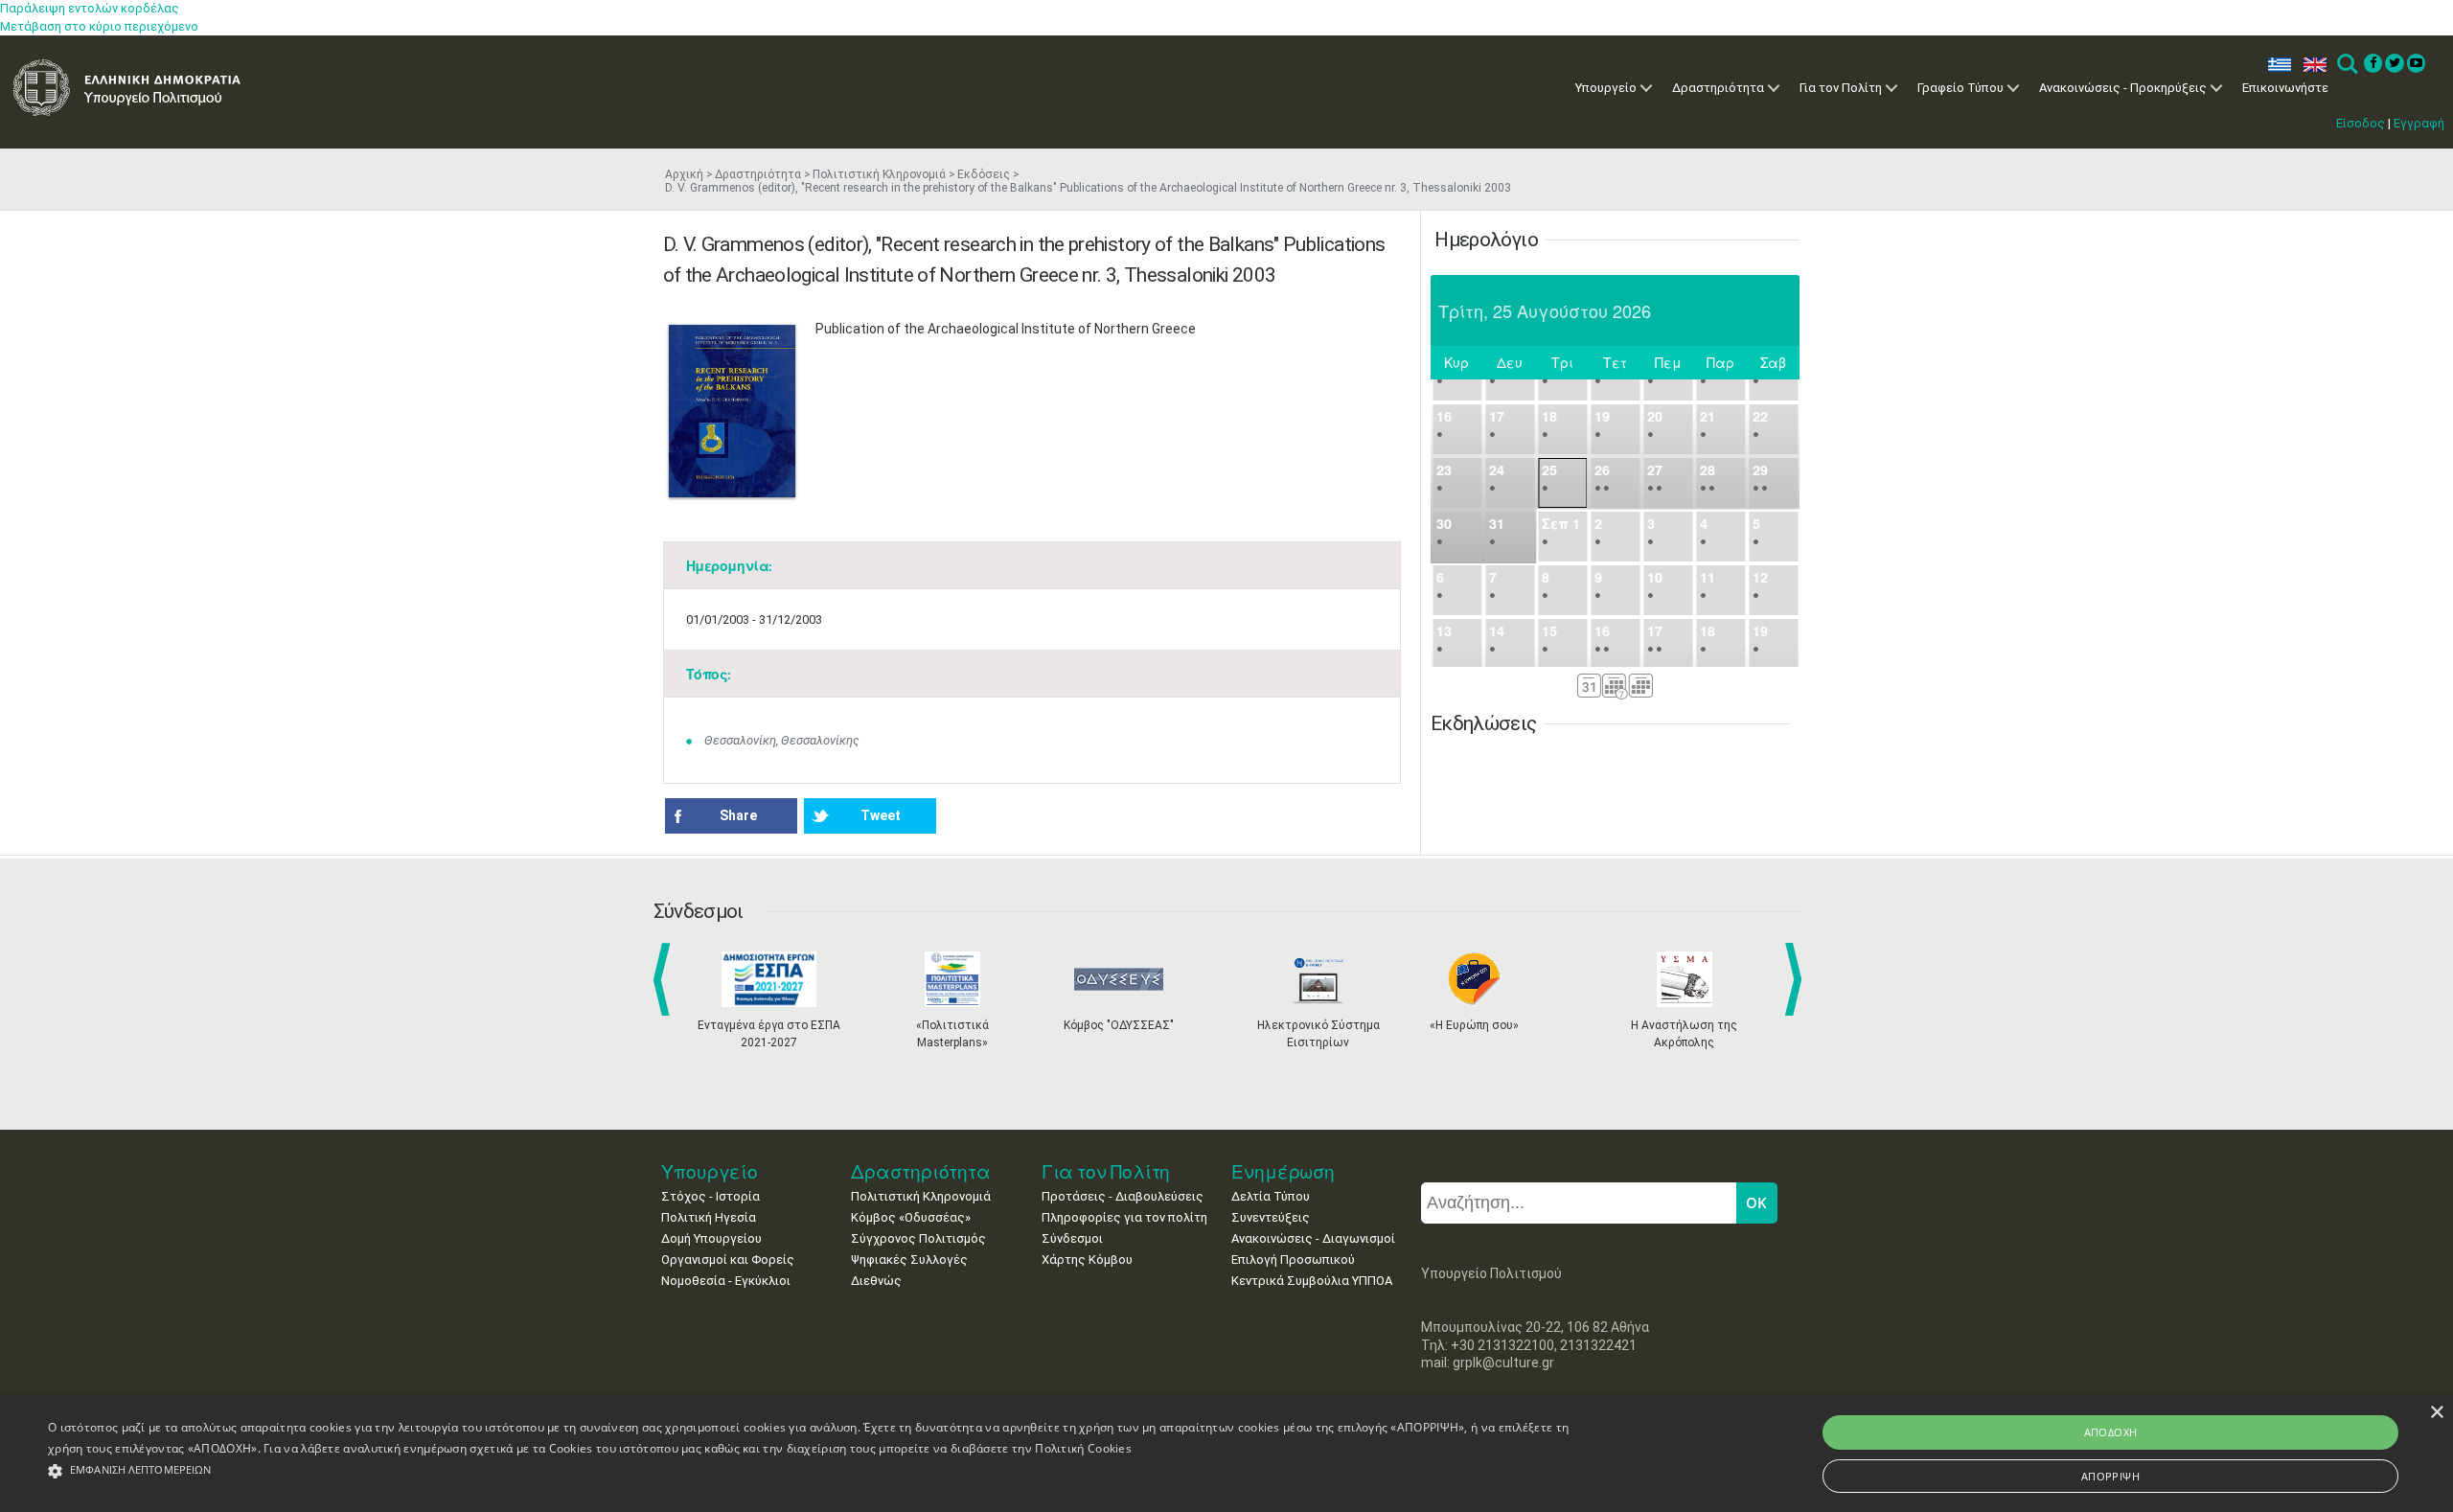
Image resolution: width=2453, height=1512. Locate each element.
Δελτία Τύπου (1271, 1196)
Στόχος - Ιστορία (711, 1196)
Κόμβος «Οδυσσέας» (911, 1217)
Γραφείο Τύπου (1960, 88)
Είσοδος (2361, 123)
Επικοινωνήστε (2285, 88)
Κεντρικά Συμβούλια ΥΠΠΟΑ (1312, 1281)
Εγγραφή (2419, 123)
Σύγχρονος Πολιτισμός (918, 1238)
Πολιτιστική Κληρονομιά (879, 174)
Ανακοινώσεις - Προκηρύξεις (2123, 88)
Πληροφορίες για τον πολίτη (1124, 1217)
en (2311, 65)
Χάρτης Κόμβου (1087, 1260)
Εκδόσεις (984, 174)
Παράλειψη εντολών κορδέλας (90, 8)
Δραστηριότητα (1718, 88)
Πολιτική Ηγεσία (709, 1217)
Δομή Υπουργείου (711, 1238)
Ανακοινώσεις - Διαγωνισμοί (1313, 1238)
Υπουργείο (1606, 88)
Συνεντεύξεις (1271, 1217)
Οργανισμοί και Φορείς (728, 1260)
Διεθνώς (876, 1281)
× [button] (2436, 1413)
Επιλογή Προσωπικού (1293, 1260)
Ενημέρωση (1283, 1171)
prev (665, 979)
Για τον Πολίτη (1841, 88)
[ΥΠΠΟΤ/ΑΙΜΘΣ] (732, 411)
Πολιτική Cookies (1083, 1448)
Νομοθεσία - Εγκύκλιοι (726, 1281)
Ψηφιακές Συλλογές (909, 1260)
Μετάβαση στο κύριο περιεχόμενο (99, 26)
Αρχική (684, 174)
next (1797, 979)
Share (738, 815)
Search (2346, 65)
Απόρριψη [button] (2110, 1476)
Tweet (881, 815)
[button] (814, 1471)
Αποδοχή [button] (2111, 1432)
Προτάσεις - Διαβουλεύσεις (1123, 1196)
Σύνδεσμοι (1072, 1238)
